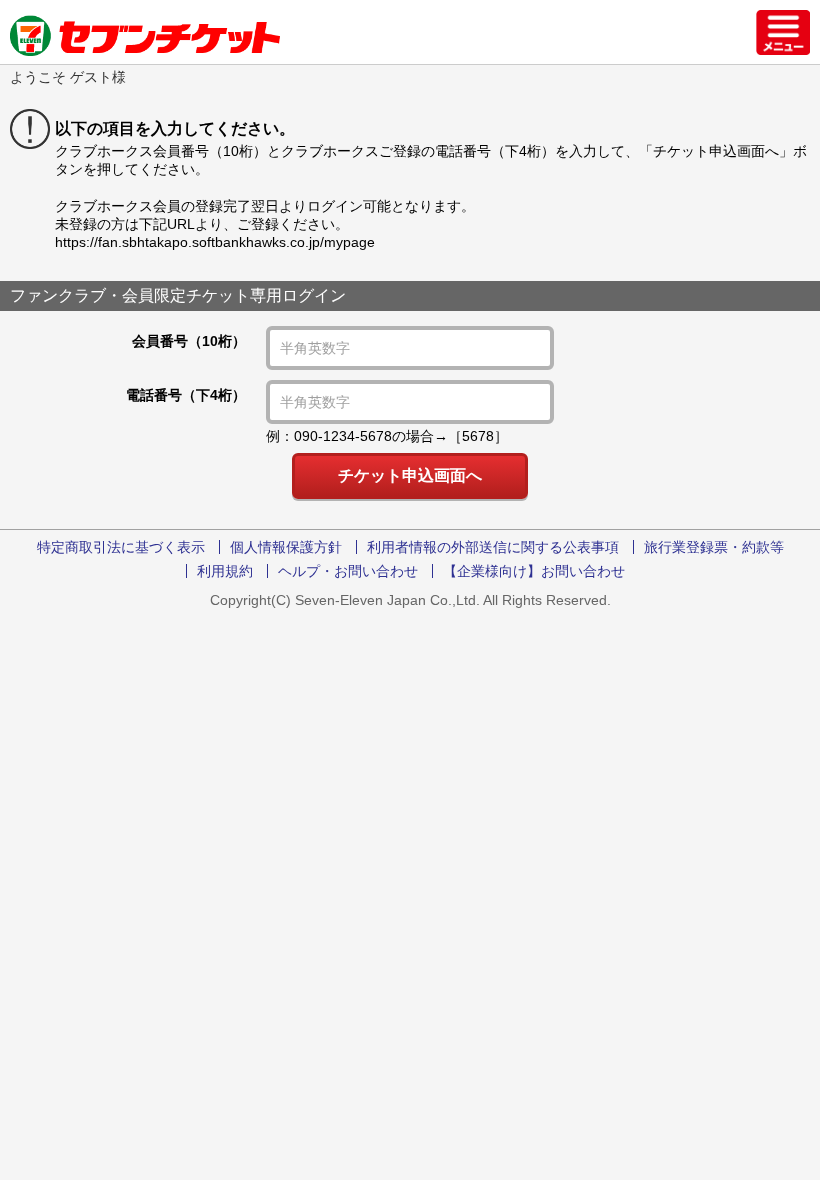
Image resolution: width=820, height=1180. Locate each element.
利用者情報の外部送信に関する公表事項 (493, 547)
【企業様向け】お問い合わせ (534, 571)
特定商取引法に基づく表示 (121, 547)
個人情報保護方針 (286, 547)
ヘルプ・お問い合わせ (348, 571)
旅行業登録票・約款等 (714, 547)
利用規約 (225, 571)
